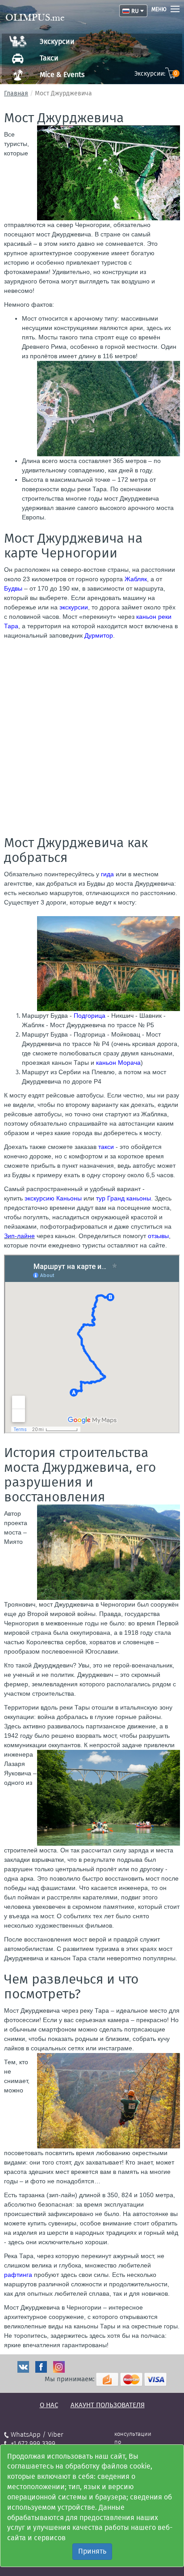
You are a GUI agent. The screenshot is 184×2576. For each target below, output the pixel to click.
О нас (49, 2405)
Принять (92, 2551)
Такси (49, 58)
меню (159, 9)
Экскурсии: (156, 74)
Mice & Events (62, 75)
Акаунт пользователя (108, 2405)
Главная (16, 93)
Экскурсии (57, 41)
